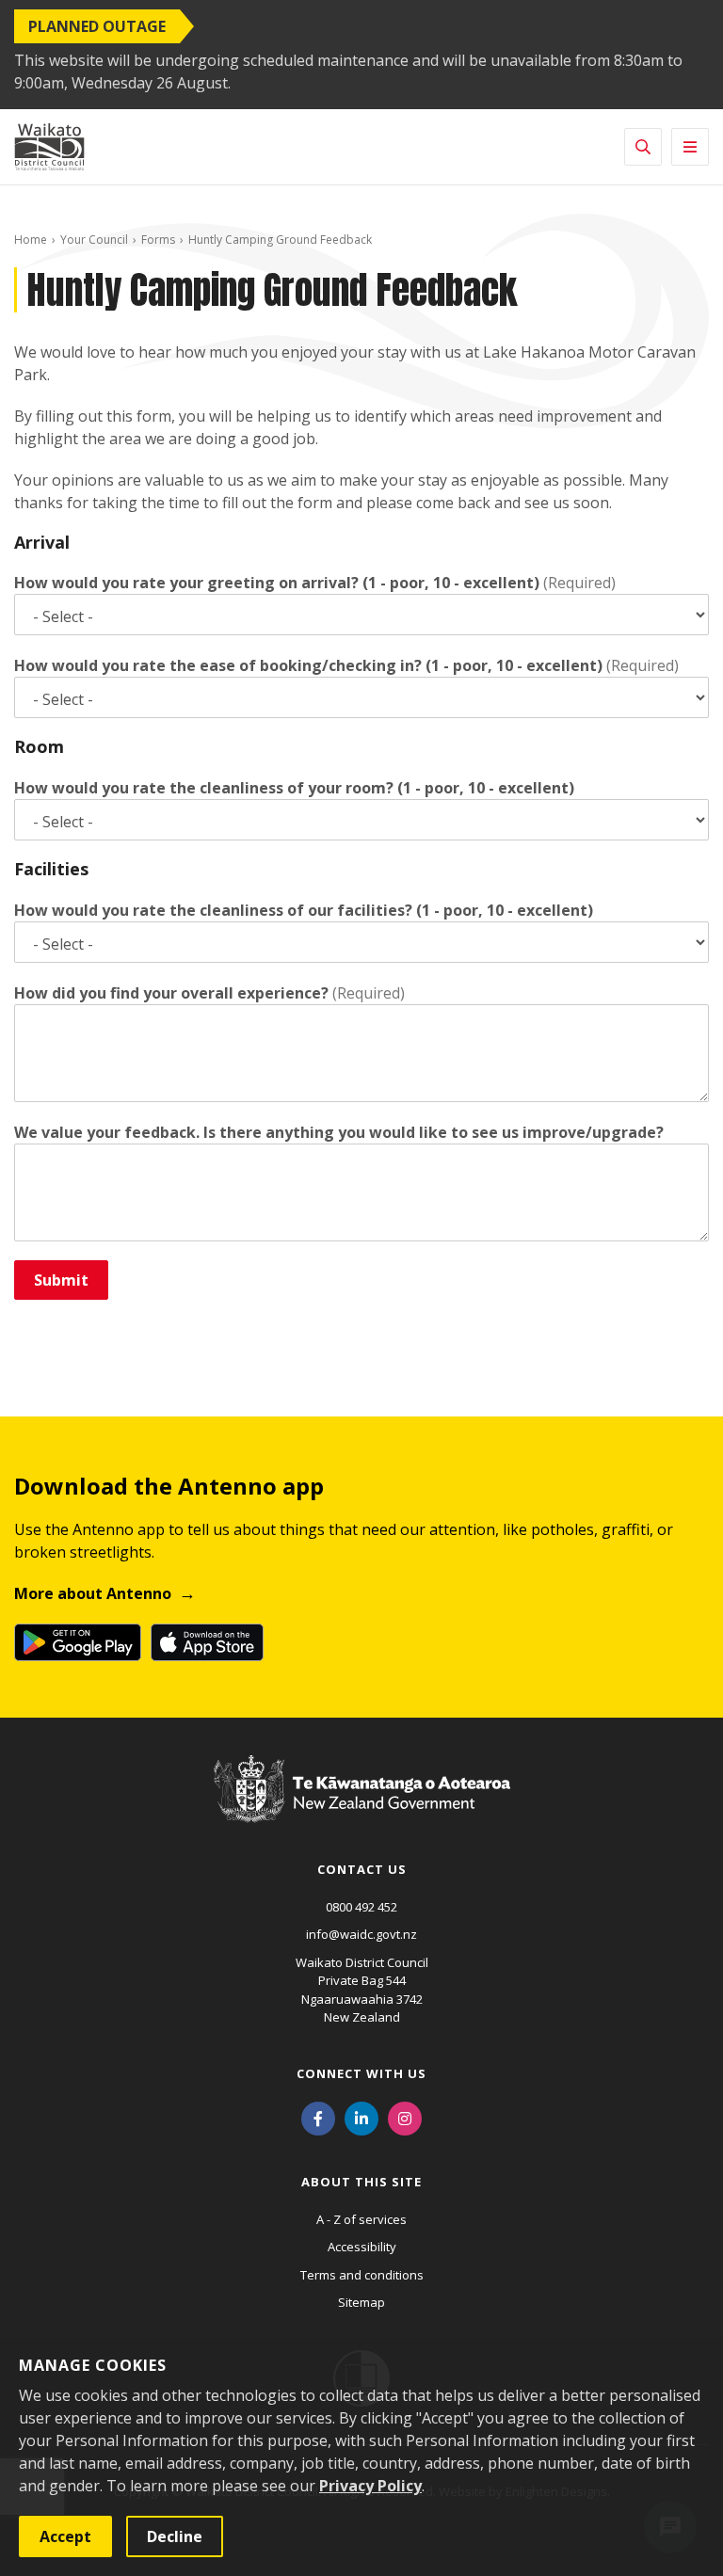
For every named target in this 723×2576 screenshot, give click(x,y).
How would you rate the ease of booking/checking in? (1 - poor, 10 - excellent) (308, 665)
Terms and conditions (362, 2275)
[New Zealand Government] (362, 1807)
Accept (65, 2536)
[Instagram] (405, 2118)
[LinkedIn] (361, 2118)
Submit (61, 1280)
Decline (175, 2536)
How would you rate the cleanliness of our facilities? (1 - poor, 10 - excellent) (304, 910)
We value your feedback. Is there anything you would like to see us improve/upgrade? (339, 1132)
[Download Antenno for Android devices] (78, 1642)
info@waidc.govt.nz (361, 1934)
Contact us (362, 1869)
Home (31, 240)
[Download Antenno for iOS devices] (207, 1642)
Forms (158, 240)
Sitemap (361, 2302)
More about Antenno (93, 1593)
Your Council (94, 240)
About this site (361, 2182)
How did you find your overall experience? (171, 993)
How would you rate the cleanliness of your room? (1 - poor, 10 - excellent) (294, 788)
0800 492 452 (361, 1907)
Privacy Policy (370, 2486)
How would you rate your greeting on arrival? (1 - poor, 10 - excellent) (277, 583)
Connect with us (361, 2073)
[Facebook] (318, 2118)
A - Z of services (361, 2219)
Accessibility (362, 2247)
